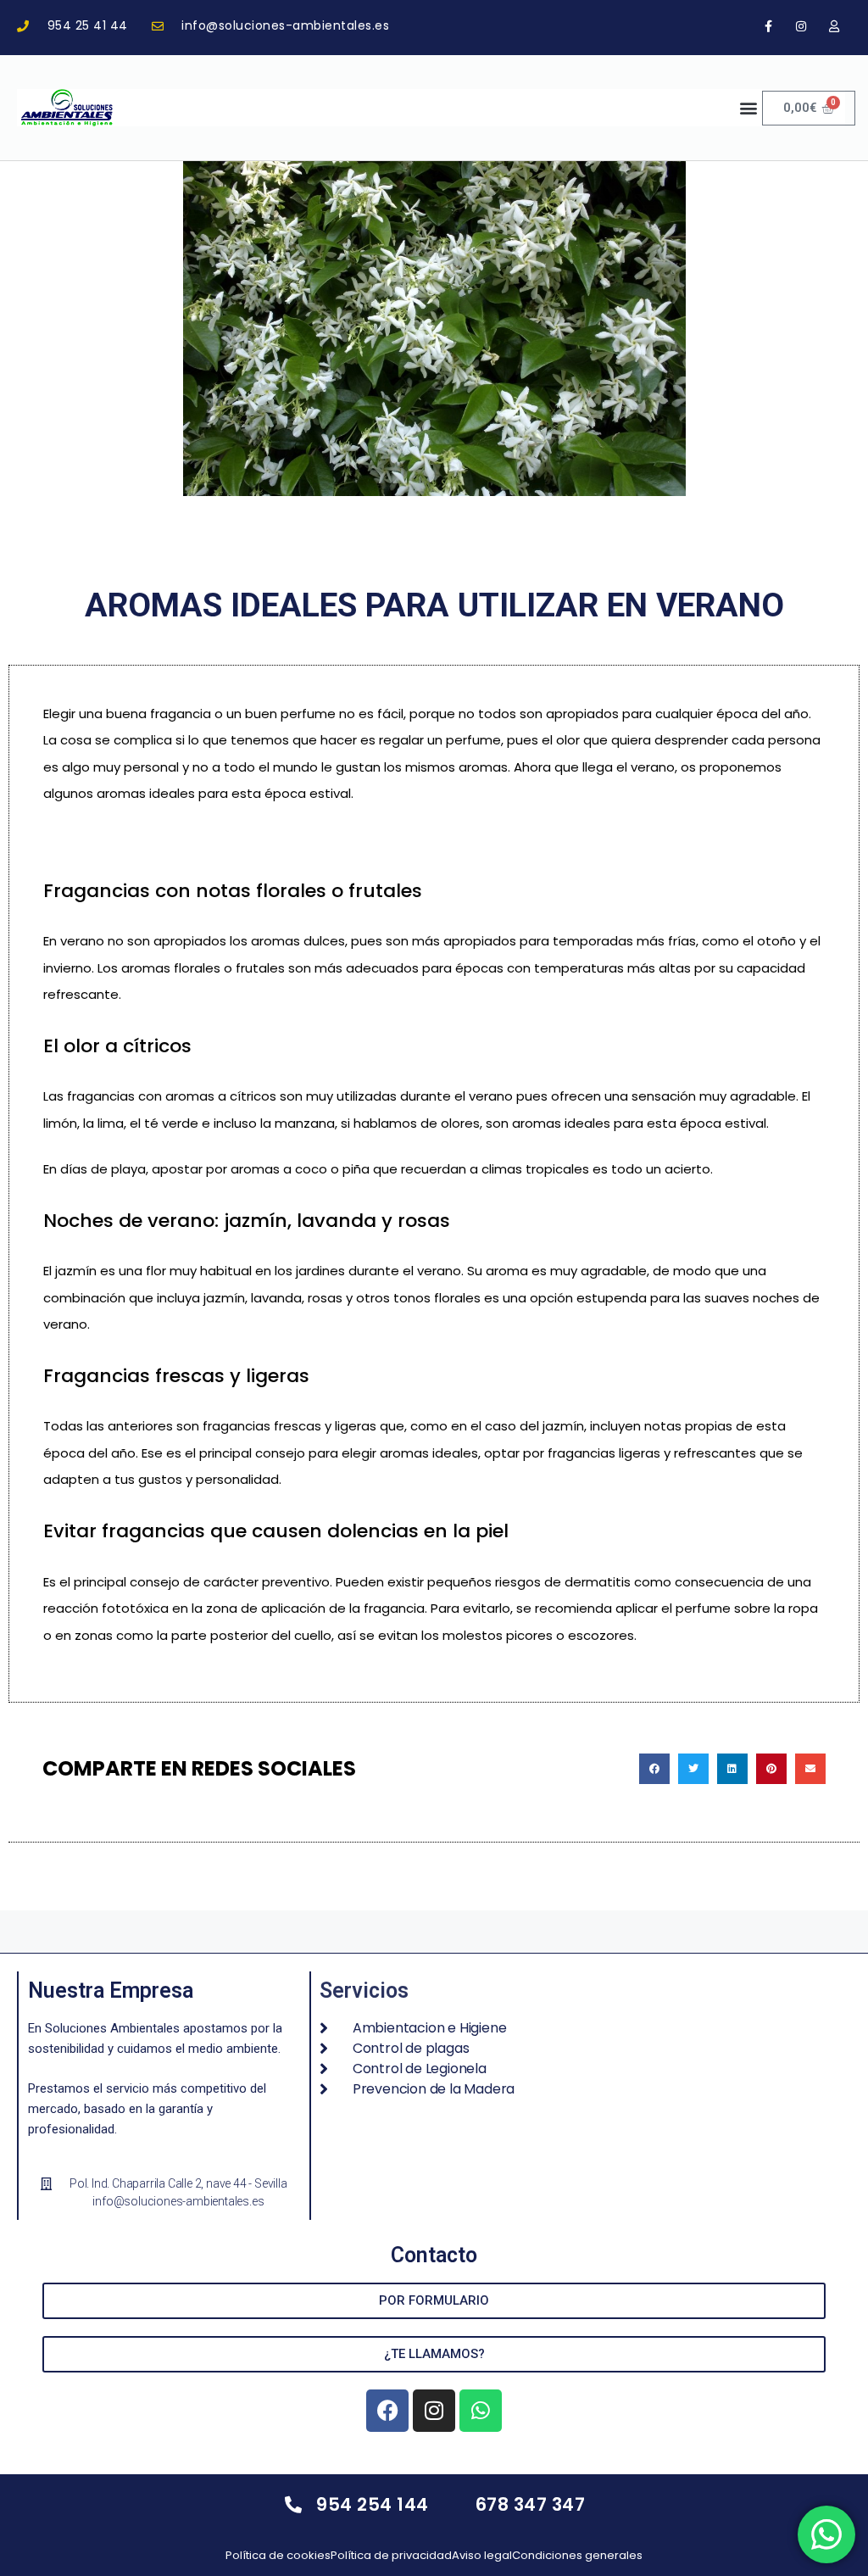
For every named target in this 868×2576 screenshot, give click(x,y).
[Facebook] (387, 2411)
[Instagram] (801, 26)
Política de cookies (278, 2555)
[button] (748, 108)
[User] (835, 26)
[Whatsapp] (481, 2411)
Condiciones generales (577, 2555)
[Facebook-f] (768, 26)
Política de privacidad (391, 2555)
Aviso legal (482, 2555)
